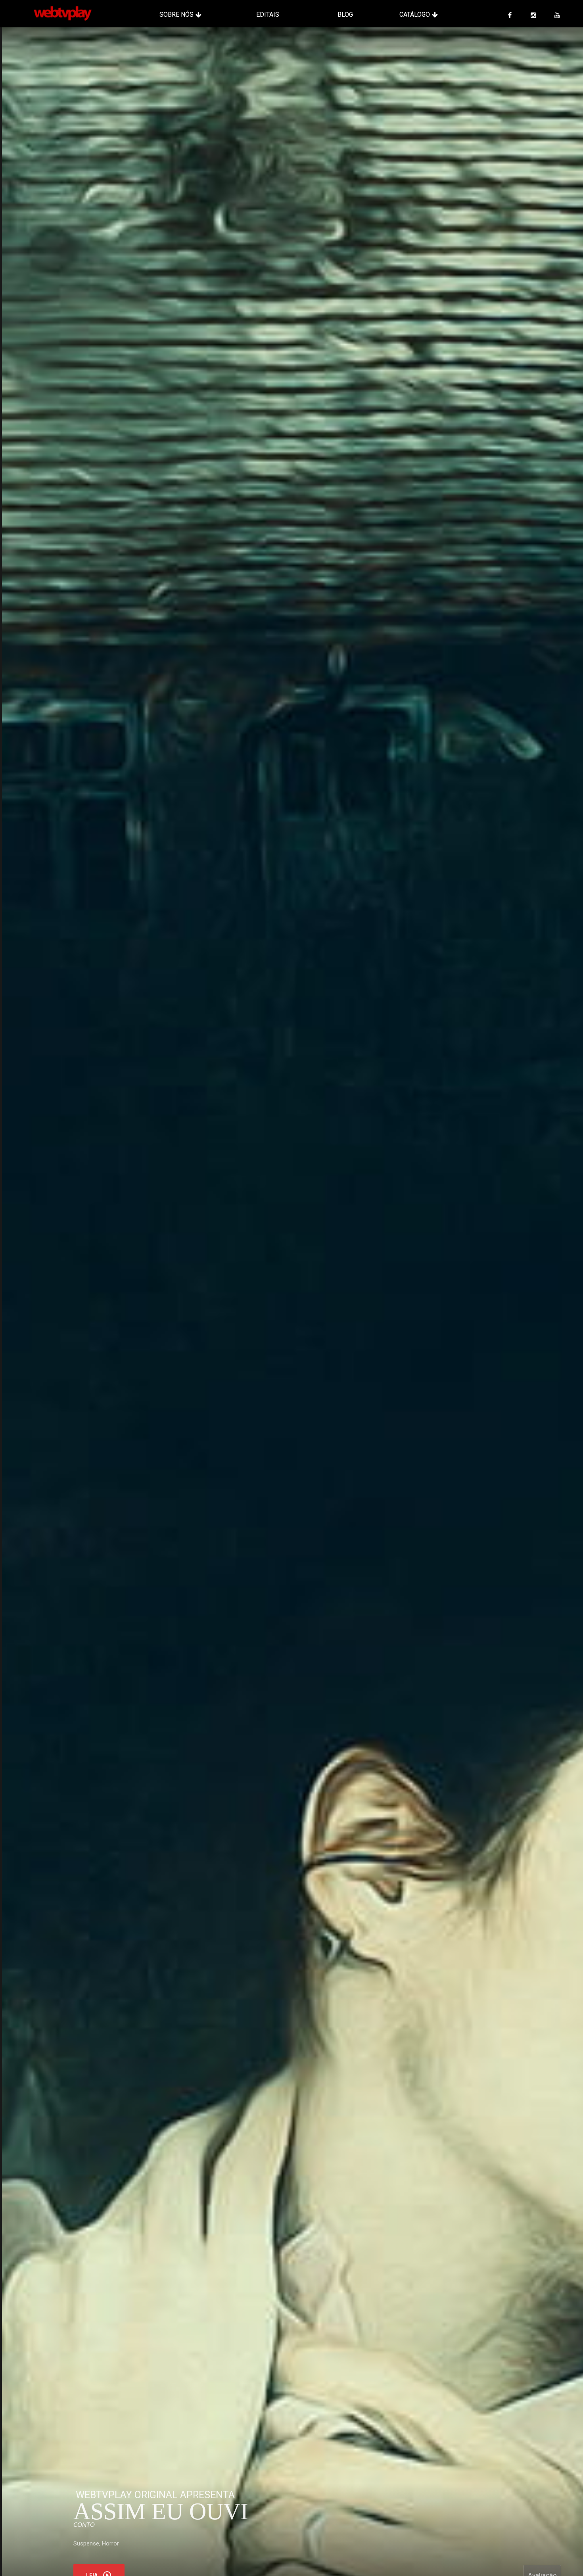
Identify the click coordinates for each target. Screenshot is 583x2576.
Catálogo (415, 14)
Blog (345, 14)
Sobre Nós (176, 14)
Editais (268, 14)
